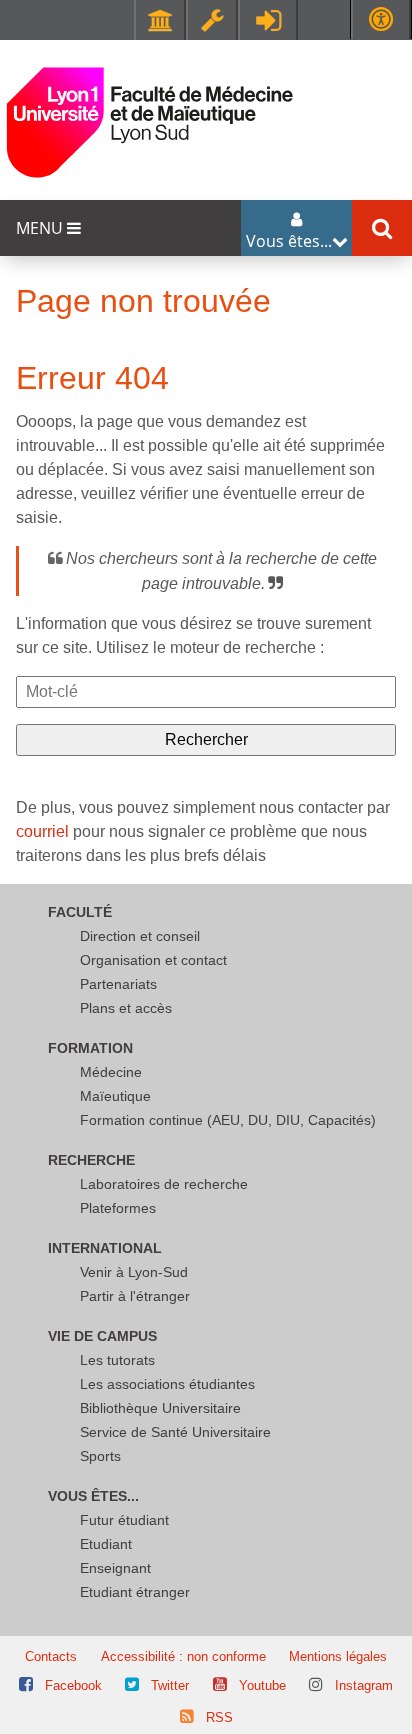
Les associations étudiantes (167, 1384)
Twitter (170, 1685)
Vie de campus (102, 1336)
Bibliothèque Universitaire (160, 1408)
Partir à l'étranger (135, 1296)
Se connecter (268, 20)
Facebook (73, 1685)
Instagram (364, 1685)
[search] (206, 692)
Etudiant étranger (135, 1592)
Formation (90, 1048)
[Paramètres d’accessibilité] (381, 19)
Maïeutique (115, 1096)
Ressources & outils (212, 20)
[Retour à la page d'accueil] (150, 121)
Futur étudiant (124, 1520)
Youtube (262, 1685)
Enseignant (115, 1568)
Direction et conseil (140, 936)
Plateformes (118, 1208)
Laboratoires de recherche (164, 1184)
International (105, 1248)
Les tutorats (117, 1360)
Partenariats (118, 984)
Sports (100, 1456)
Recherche (91, 1160)
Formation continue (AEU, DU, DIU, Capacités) (228, 1120)
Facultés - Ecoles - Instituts (160, 20)
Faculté (80, 912)
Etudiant (106, 1544)
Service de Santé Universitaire (175, 1432)
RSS (219, 1717)
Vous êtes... (93, 1496)
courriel (42, 831)
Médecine (111, 1072)
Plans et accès (126, 1008)
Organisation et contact (153, 960)
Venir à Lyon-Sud (134, 1272)
